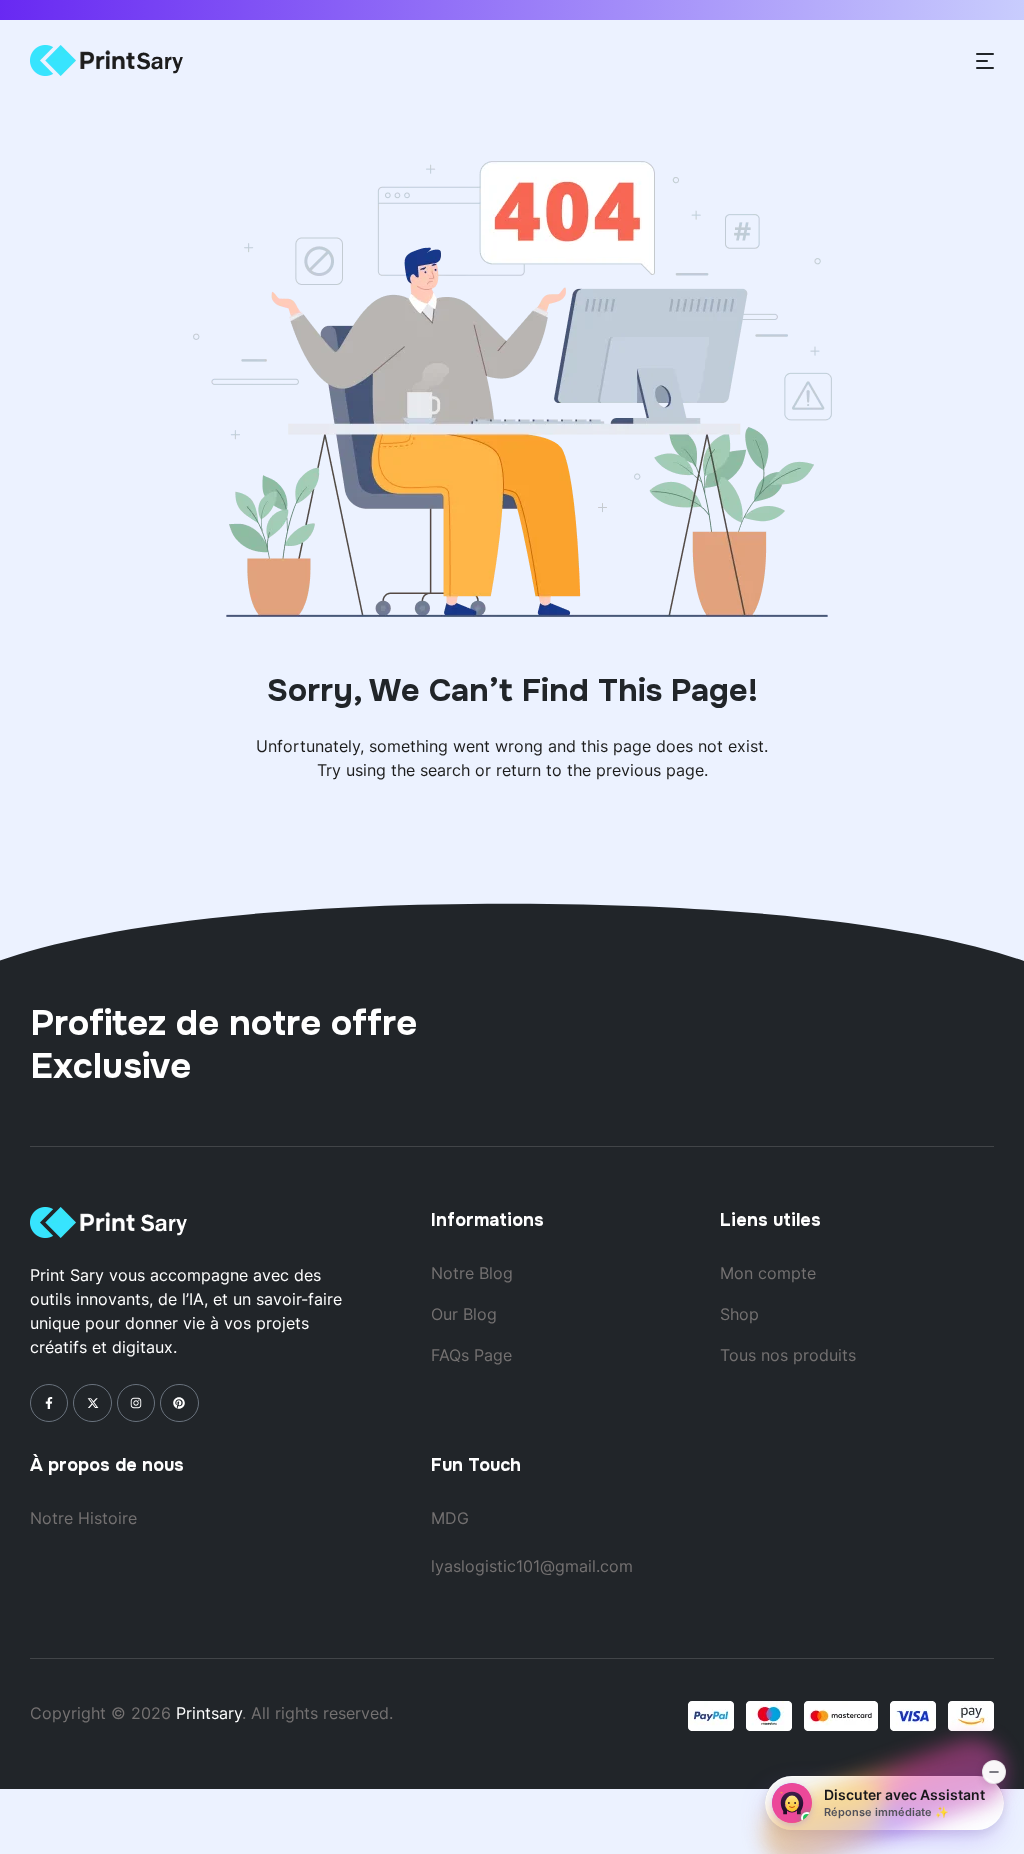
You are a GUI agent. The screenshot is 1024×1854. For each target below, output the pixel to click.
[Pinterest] (179, 1403)
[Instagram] (136, 1403)
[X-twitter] (92, 1403)
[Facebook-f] (49, 1403)
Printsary (209, 1713)
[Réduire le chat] (994, 1772)
